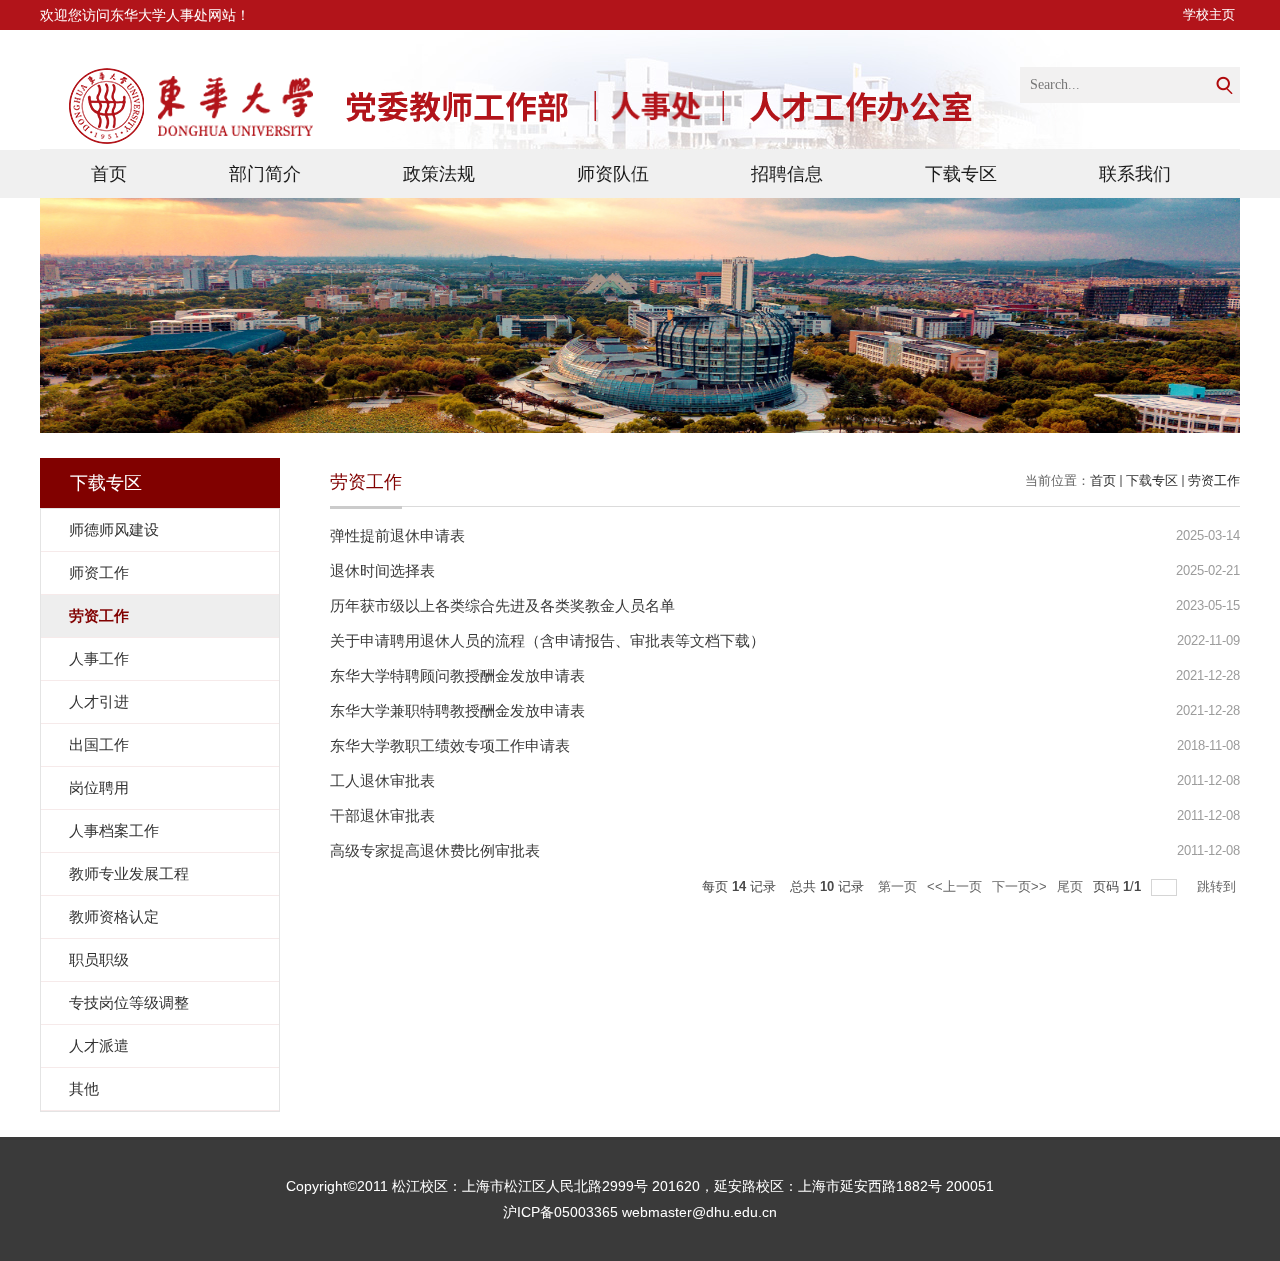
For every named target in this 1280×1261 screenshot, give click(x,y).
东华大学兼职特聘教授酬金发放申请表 (457, 710)
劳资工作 (1214, 480)
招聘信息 (787, 174)
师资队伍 (613, 174)
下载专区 (961, 174)
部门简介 (265, 174)
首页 (109, 174)
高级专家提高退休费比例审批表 (435, 850)
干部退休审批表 (382, 815)
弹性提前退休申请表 (397, 535)
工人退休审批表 (382, 780)
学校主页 (1209, 14)
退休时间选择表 (382, 570)
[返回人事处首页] (180, 112)
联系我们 (1135, 174)
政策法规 (439, 174)
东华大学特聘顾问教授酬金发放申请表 (457, 675)
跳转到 (1218, 886)
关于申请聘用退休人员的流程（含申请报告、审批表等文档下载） (547, 640)
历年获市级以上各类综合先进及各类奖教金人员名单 (502, 605)
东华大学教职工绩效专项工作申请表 (450, 745)
